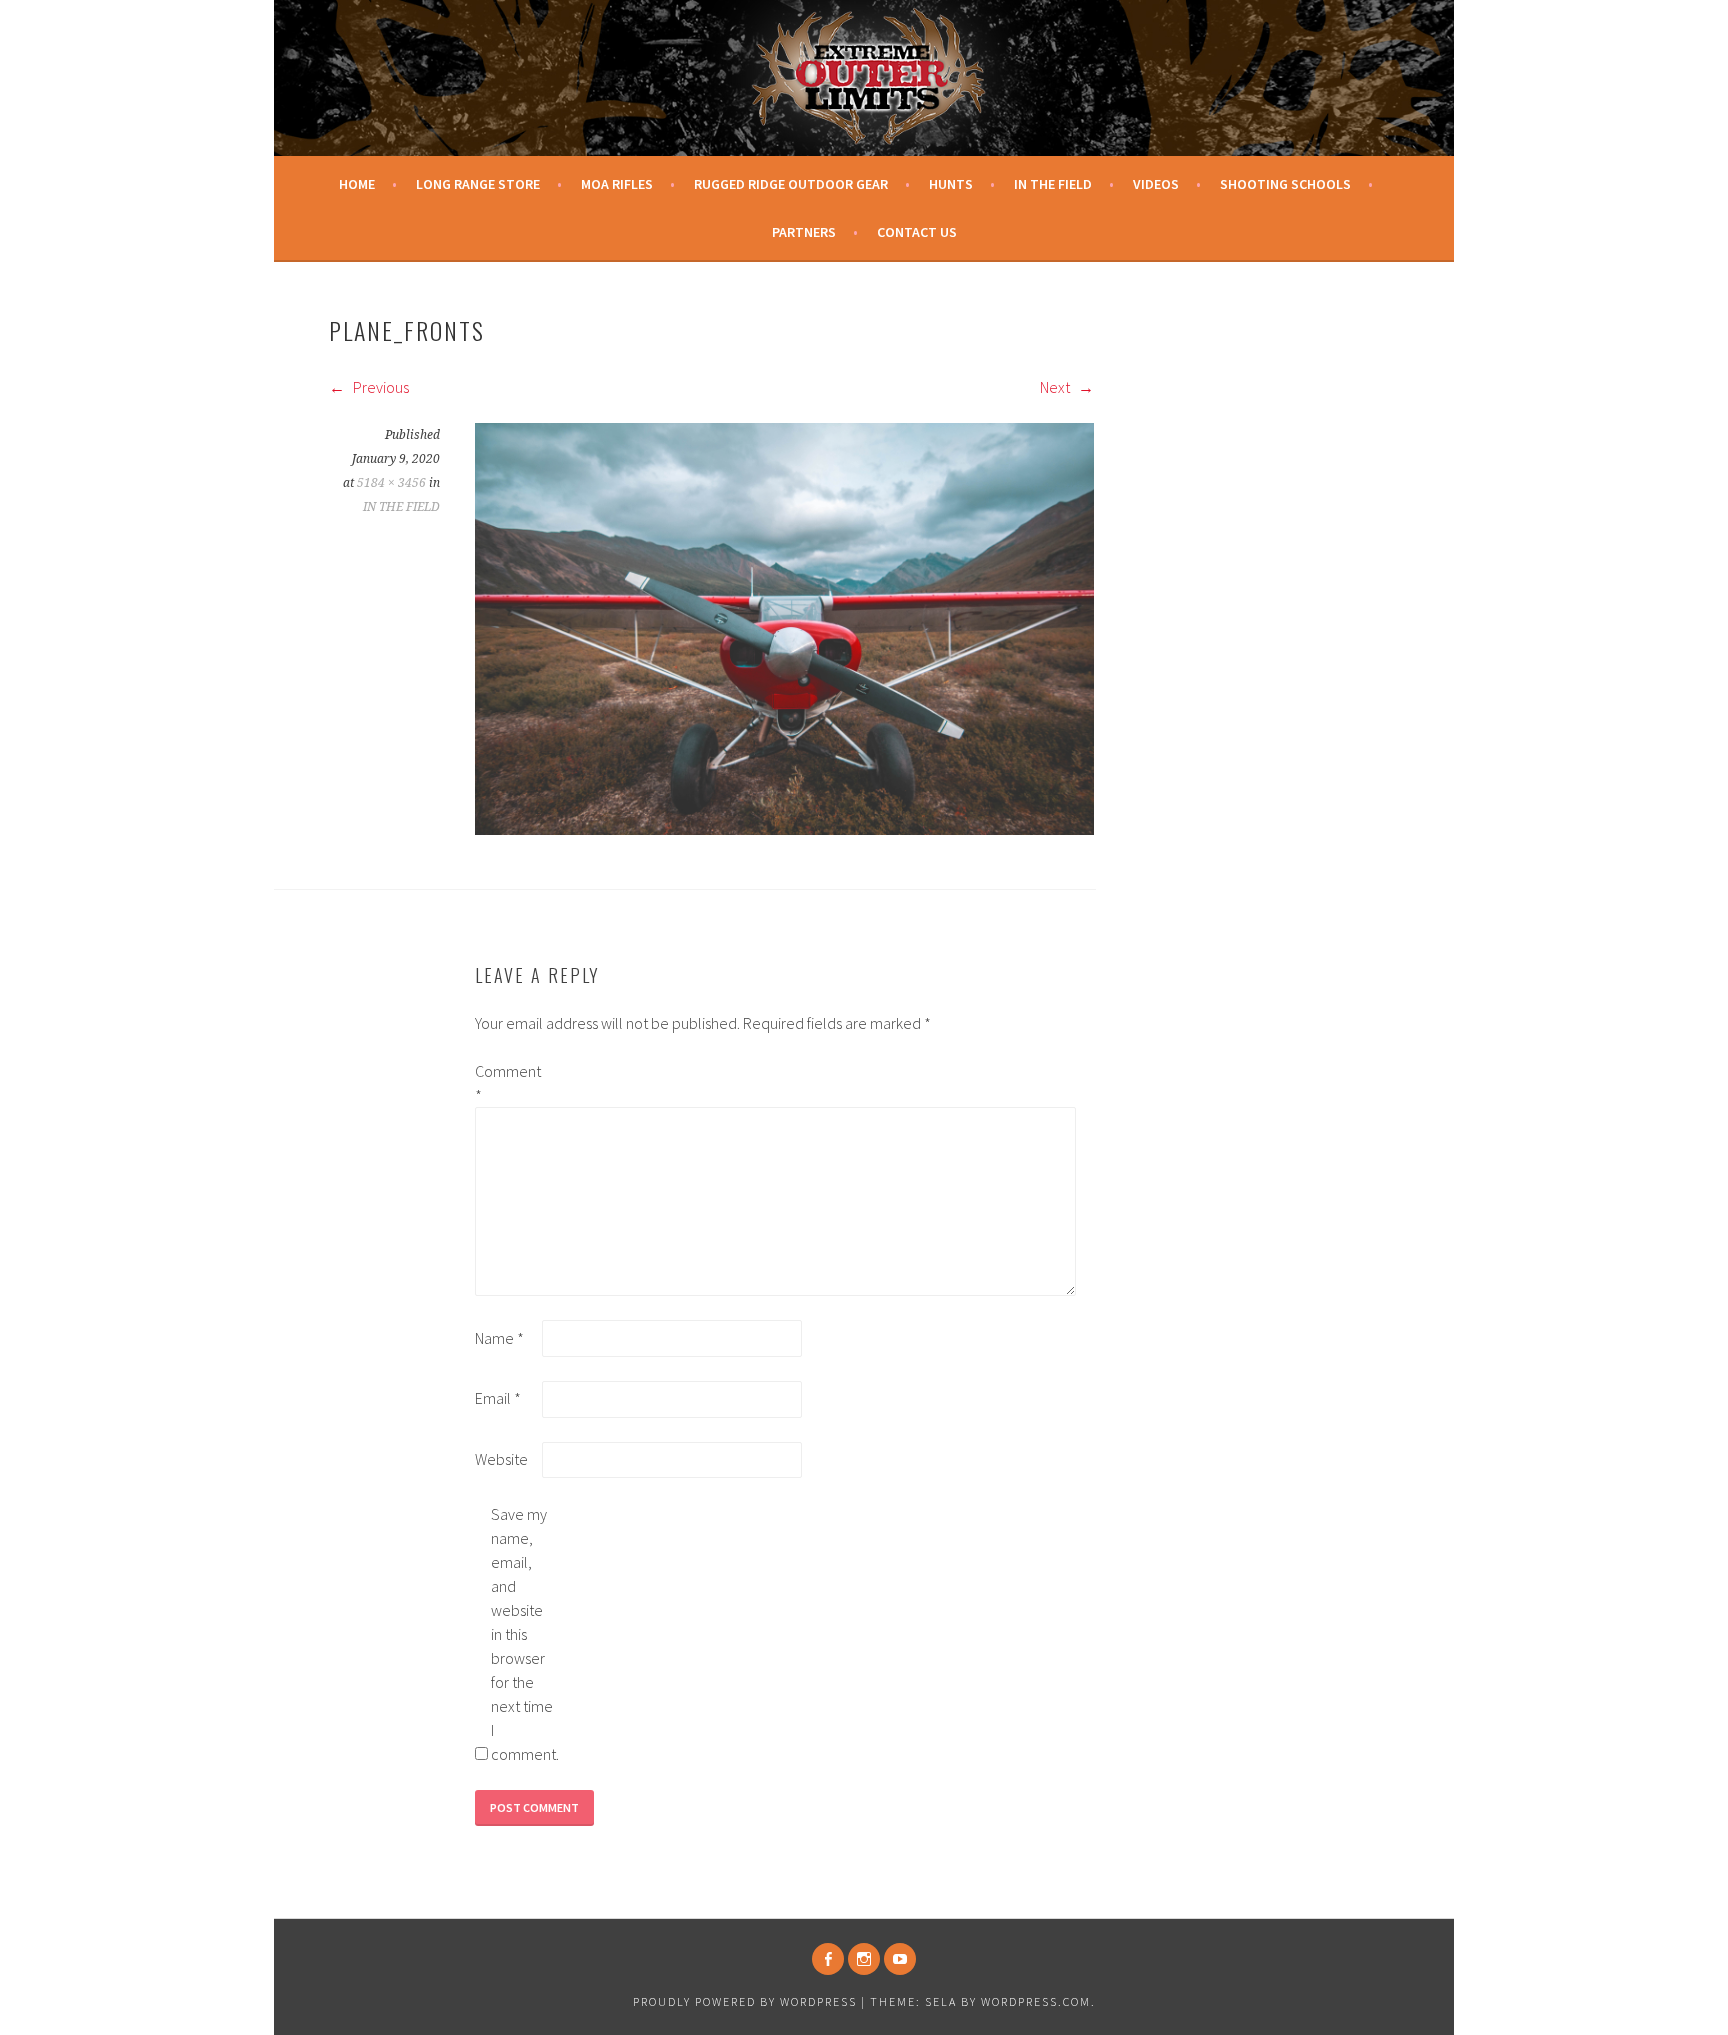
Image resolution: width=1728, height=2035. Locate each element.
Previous (379, 387)
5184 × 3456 (391, 483)
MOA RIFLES (617, 184)
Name (499, 1338)
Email (498, 1398)
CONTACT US (917, 232)
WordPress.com (1036, 2001)
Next (1056, 387)
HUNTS (951, 184)
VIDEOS (1156, 184)
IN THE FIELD (1053, 184)
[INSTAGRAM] (864, 1959)
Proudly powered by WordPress (745, 2001)
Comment (507, 1083)
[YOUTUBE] (900, 1959)
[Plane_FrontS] (784, 829)
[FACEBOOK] (828, 1959)
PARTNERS (804, 232)
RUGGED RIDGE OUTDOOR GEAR (791, 184)
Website (501, 1459)
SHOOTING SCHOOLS (1285, 184)
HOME (357, 184)
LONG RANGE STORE (478, 184)
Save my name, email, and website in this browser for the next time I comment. (523, 1634)
